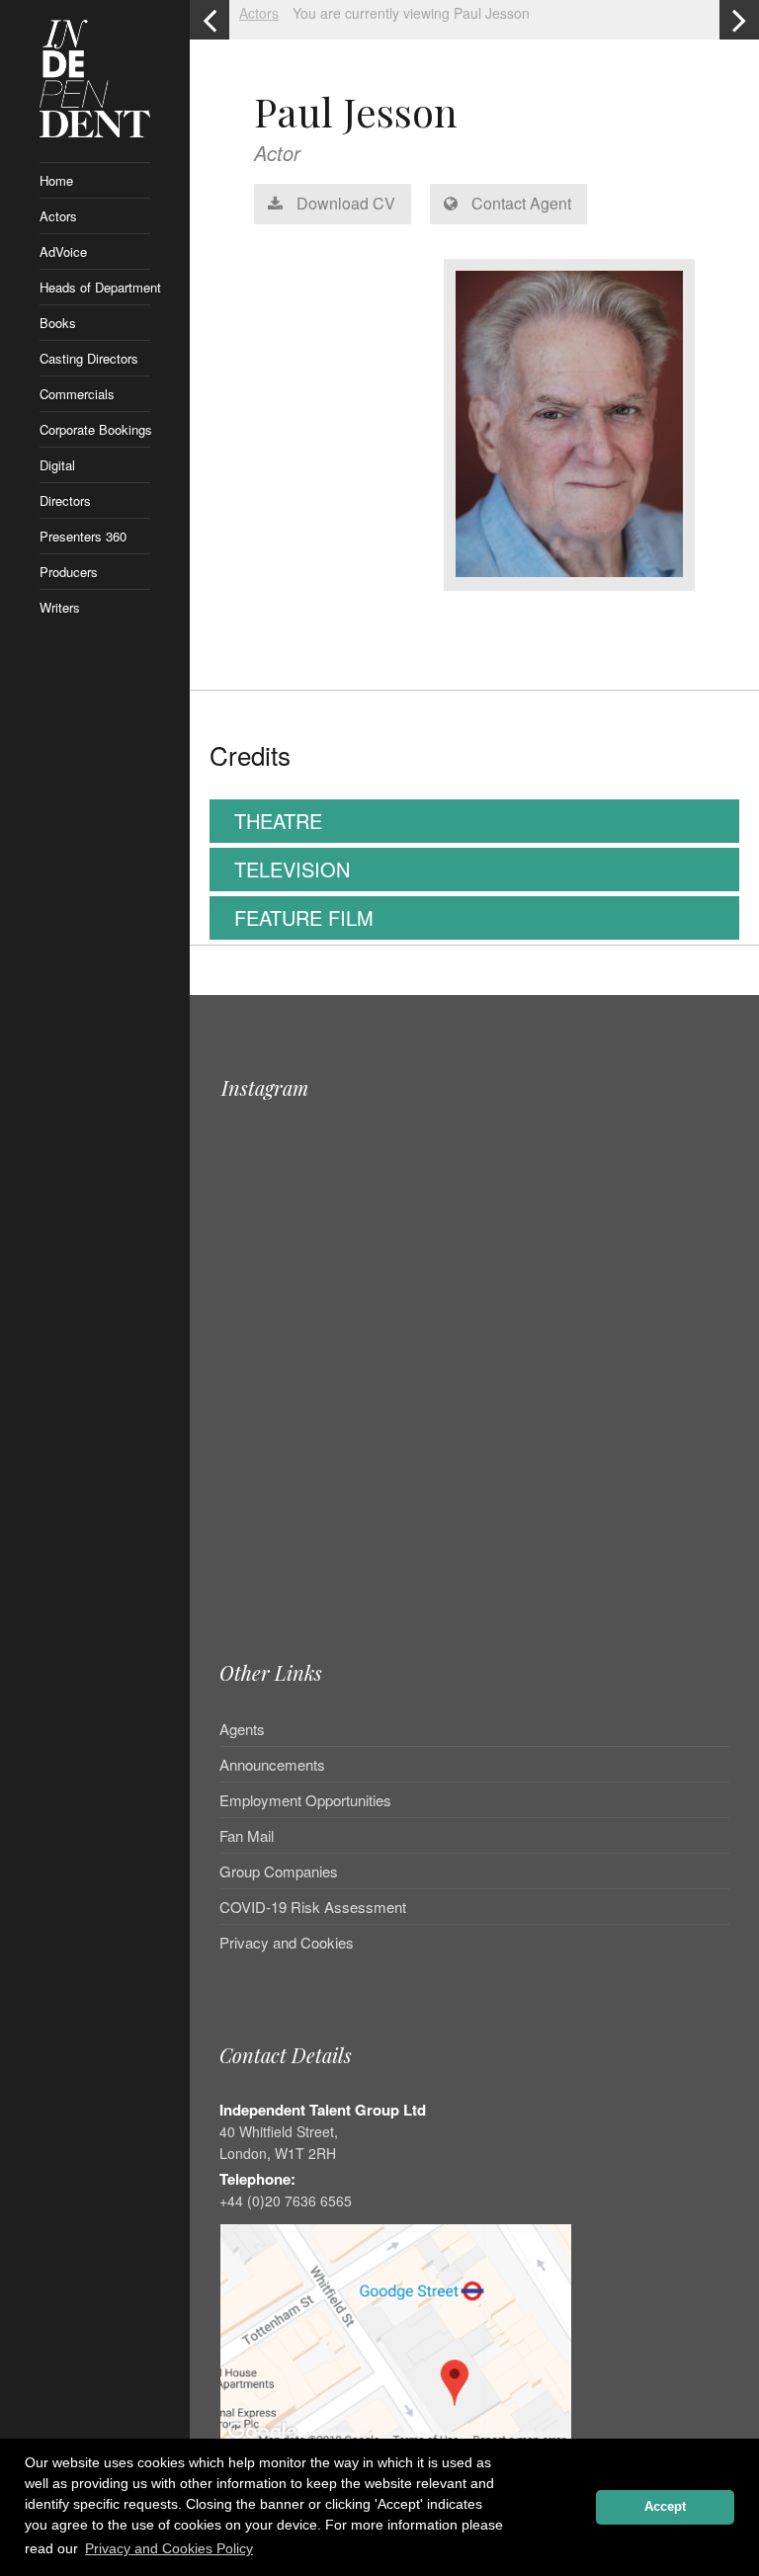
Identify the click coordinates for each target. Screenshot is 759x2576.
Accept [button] (665, 2507)
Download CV (344, 203)
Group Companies (279, 1871)
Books (58, 323)
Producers (69, 572)
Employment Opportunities (305, 1800)
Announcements (272, 1764)
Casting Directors (89, 358)
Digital (57, 465)
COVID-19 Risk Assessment (313, 1907)
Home (56, 180)
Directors (65, 500)
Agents (242, 1730)
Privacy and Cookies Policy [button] (169, 2548)
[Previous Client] (210, 20)
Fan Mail (247, 1835)
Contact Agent (519, 203)
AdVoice (63, 251)
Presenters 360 (83, 536)
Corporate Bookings (95, 429)
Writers (60, 607)
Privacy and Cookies (287, 1942)
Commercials (77, 394)
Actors (58, 216)
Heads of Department (95, 287)
